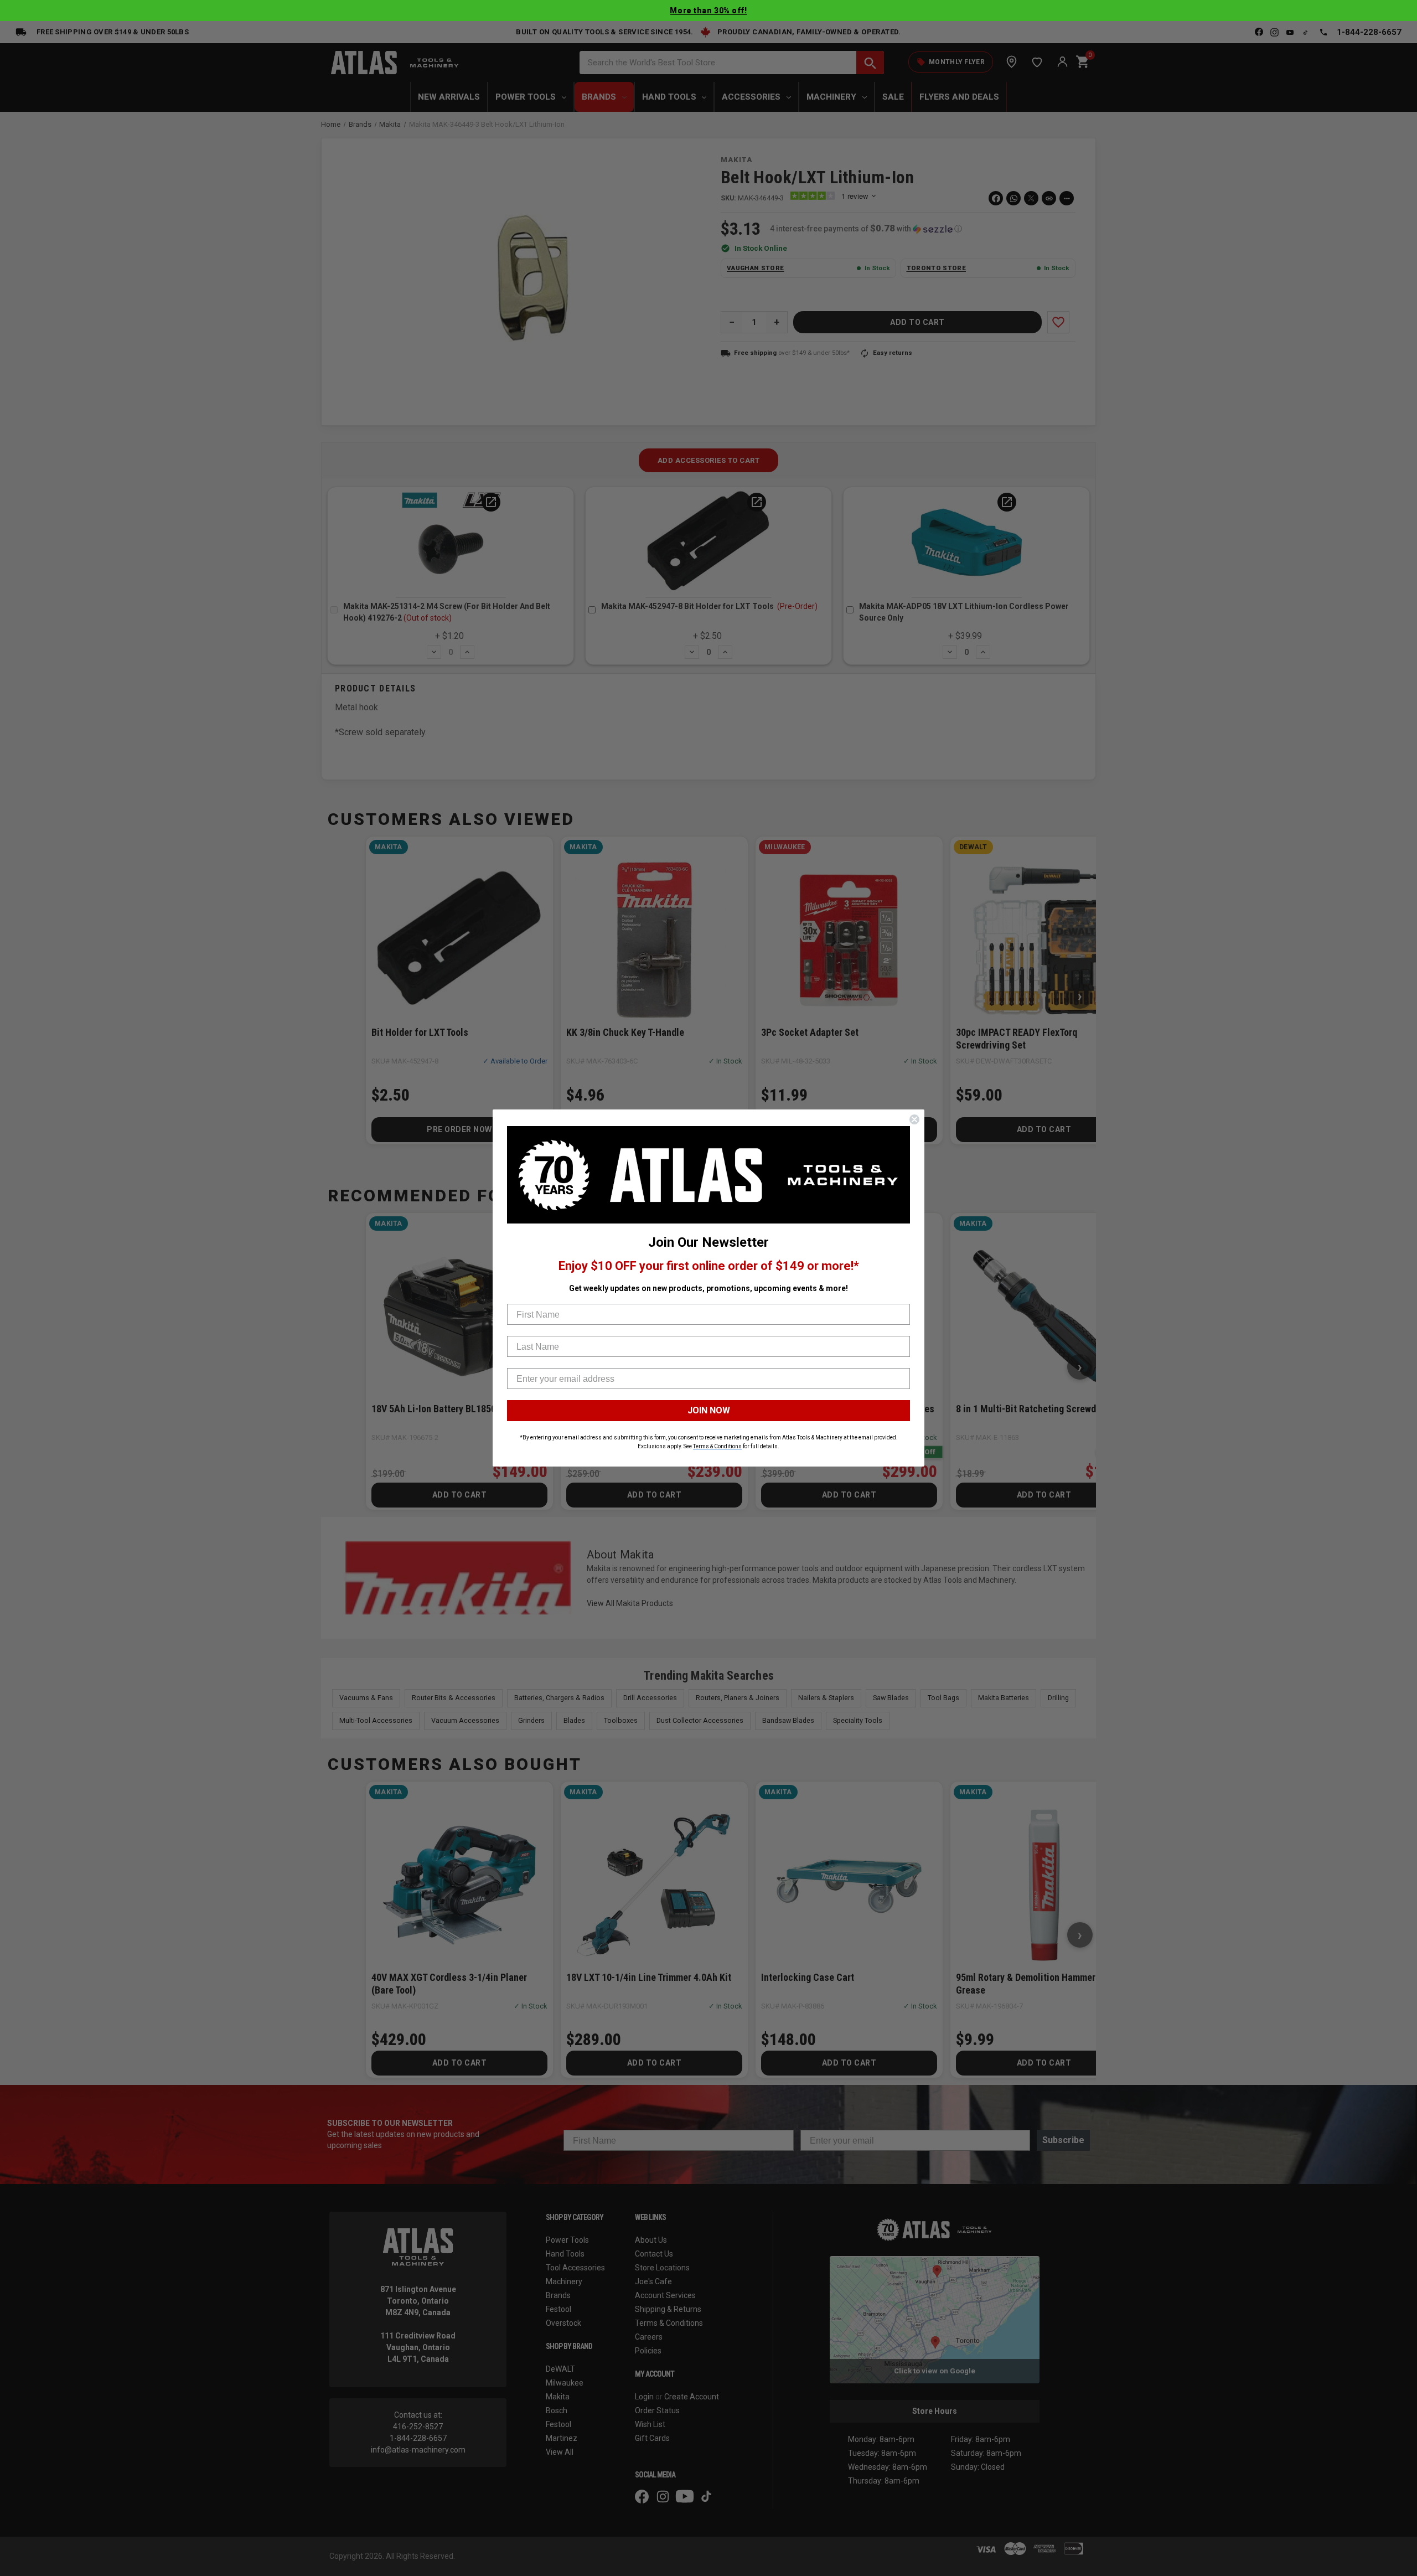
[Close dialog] (914, 1119)
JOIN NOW (709, 1410)
